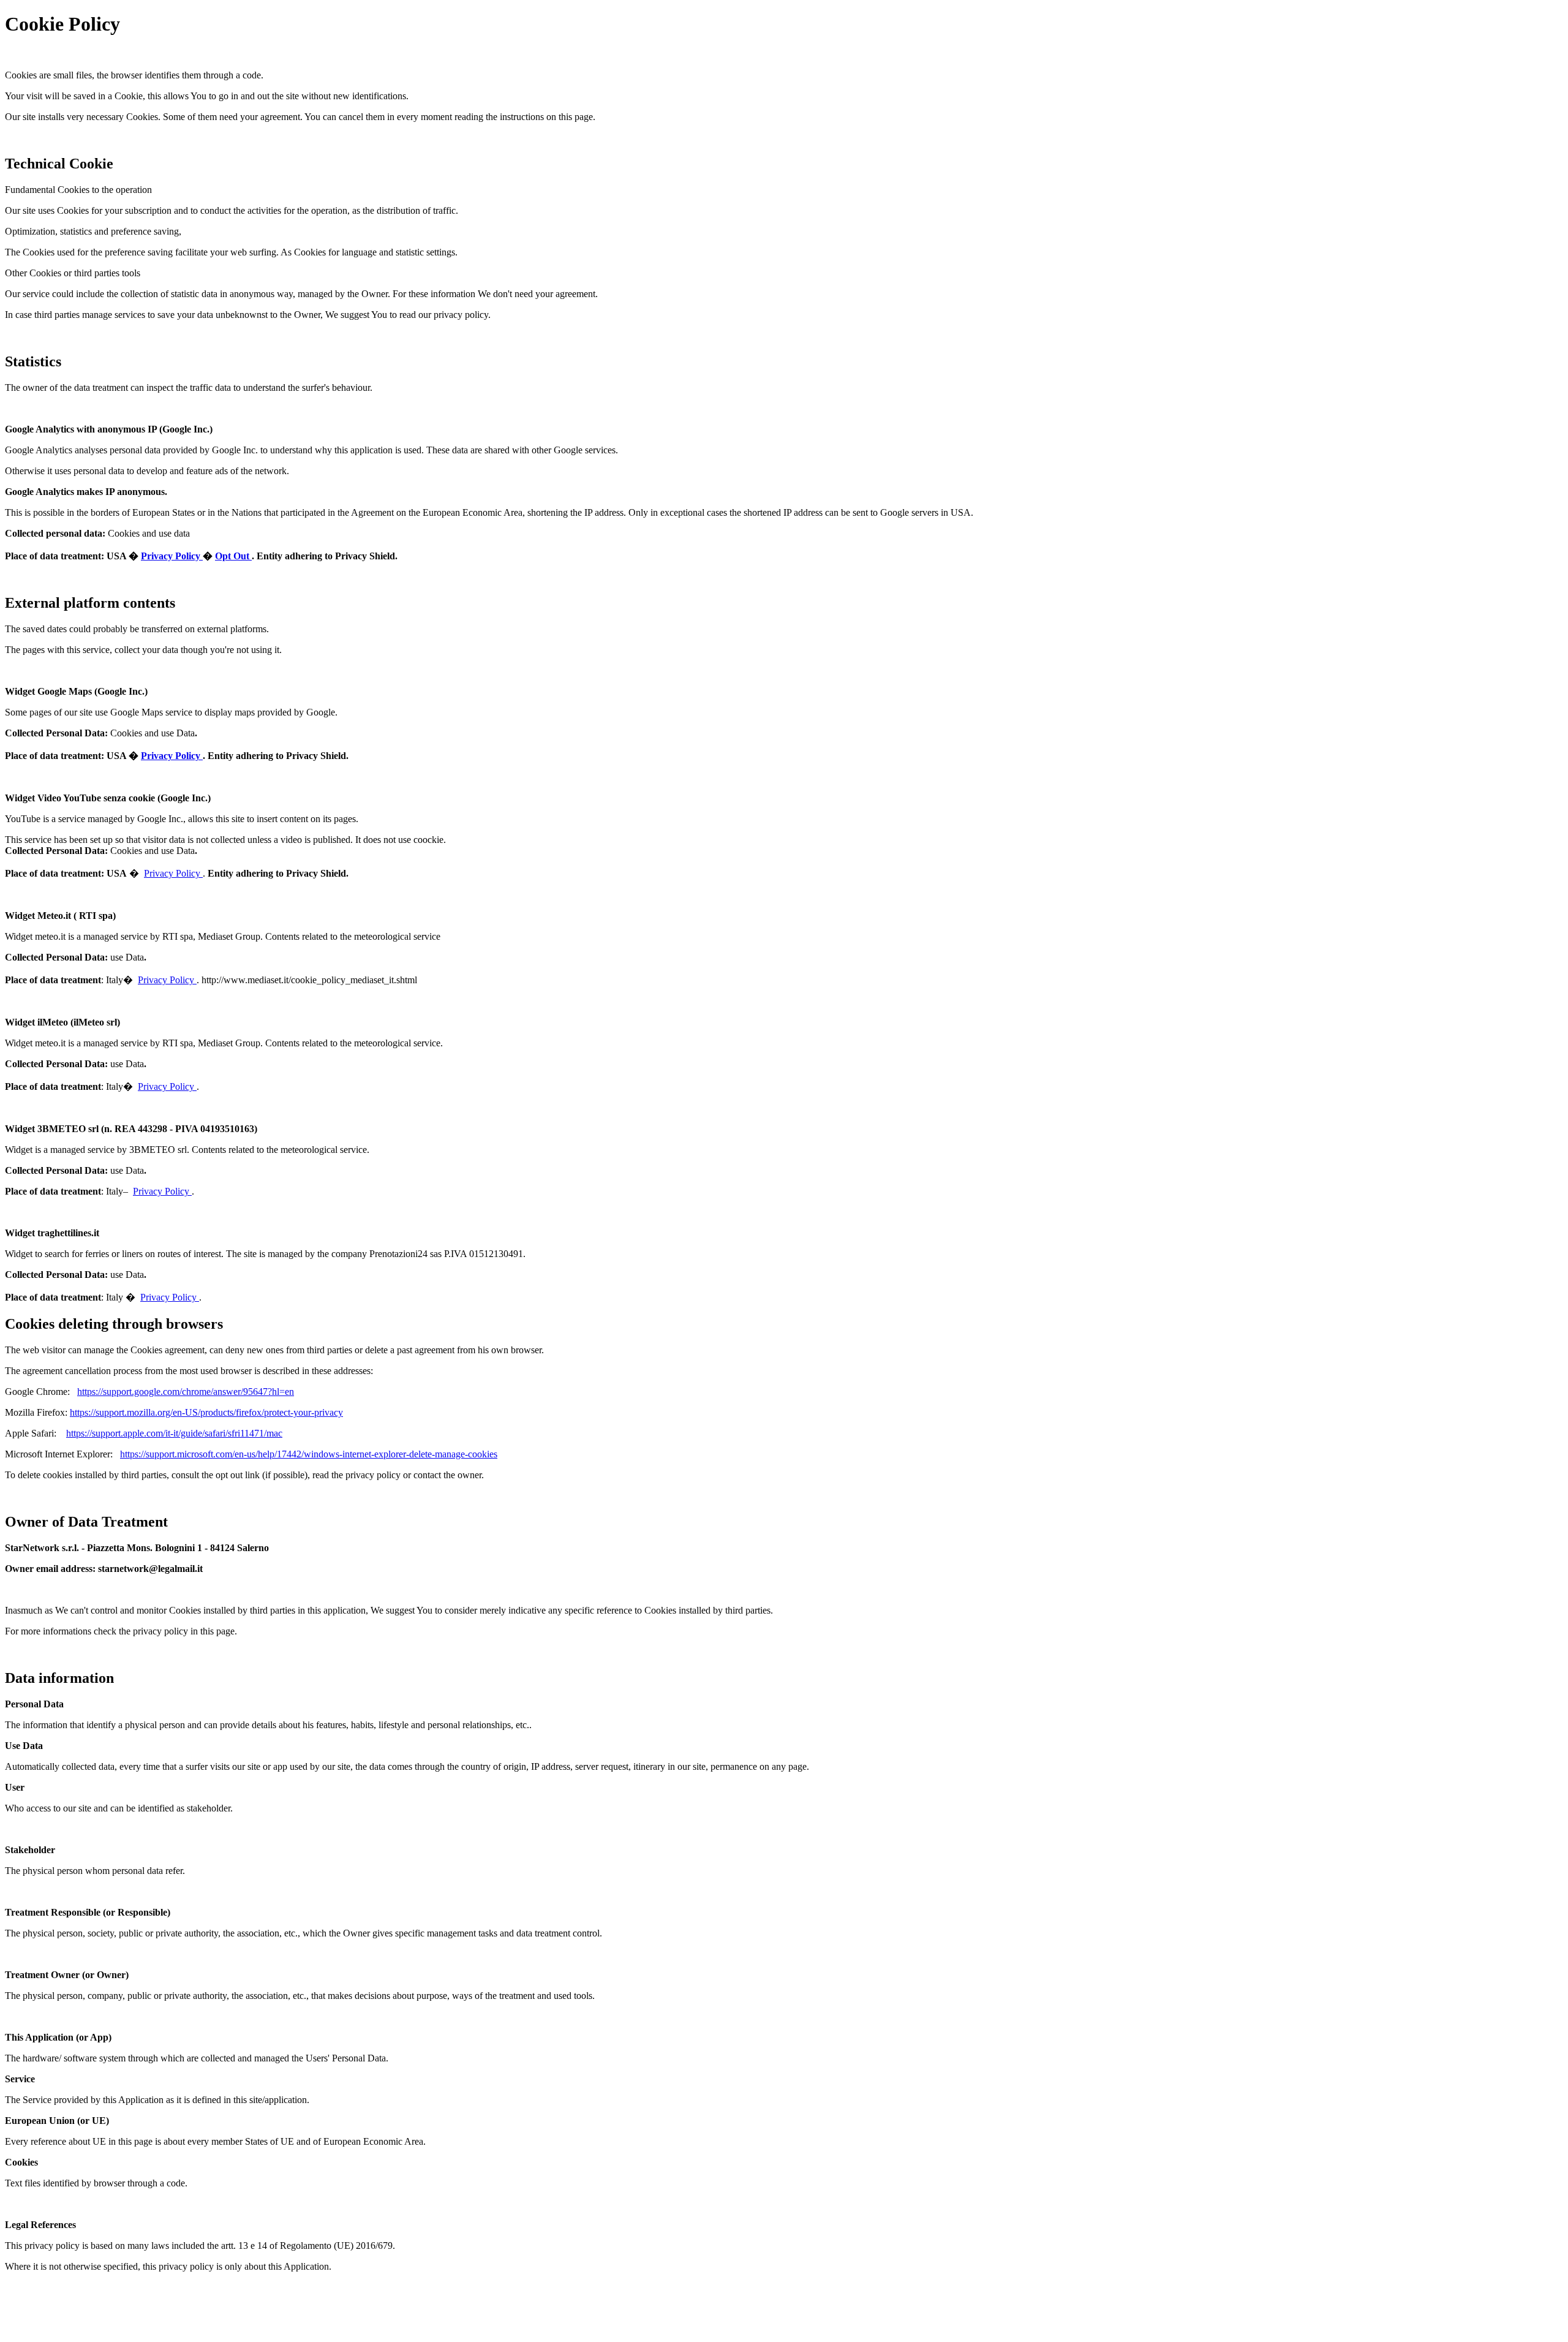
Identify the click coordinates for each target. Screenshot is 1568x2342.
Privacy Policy (172, 556)
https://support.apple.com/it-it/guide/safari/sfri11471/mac (174, 1433)
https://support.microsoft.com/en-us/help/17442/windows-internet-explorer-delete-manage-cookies (309, 1454)
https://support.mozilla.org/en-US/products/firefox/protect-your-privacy (206, 1412)
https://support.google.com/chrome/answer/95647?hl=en (186, 1392)
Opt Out (233, 556)
